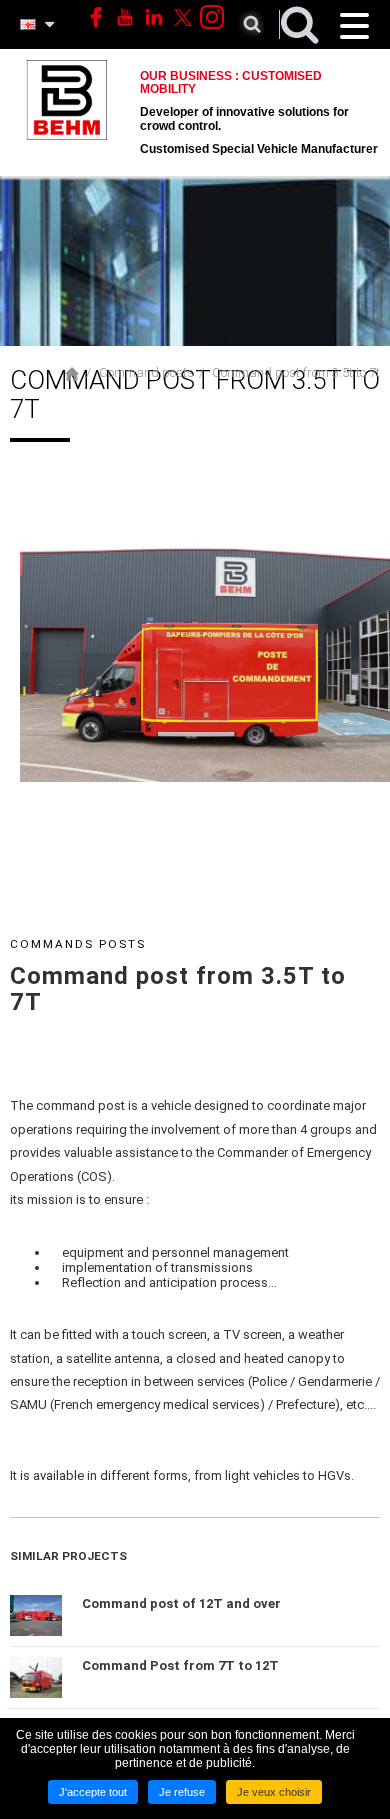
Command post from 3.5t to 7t (296, 372)
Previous (34, 742)
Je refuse (182, 1792)
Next (376, 742)
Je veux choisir (274, 1792)
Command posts (146, 372)
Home (72, 374)
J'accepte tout (93, 1792)
